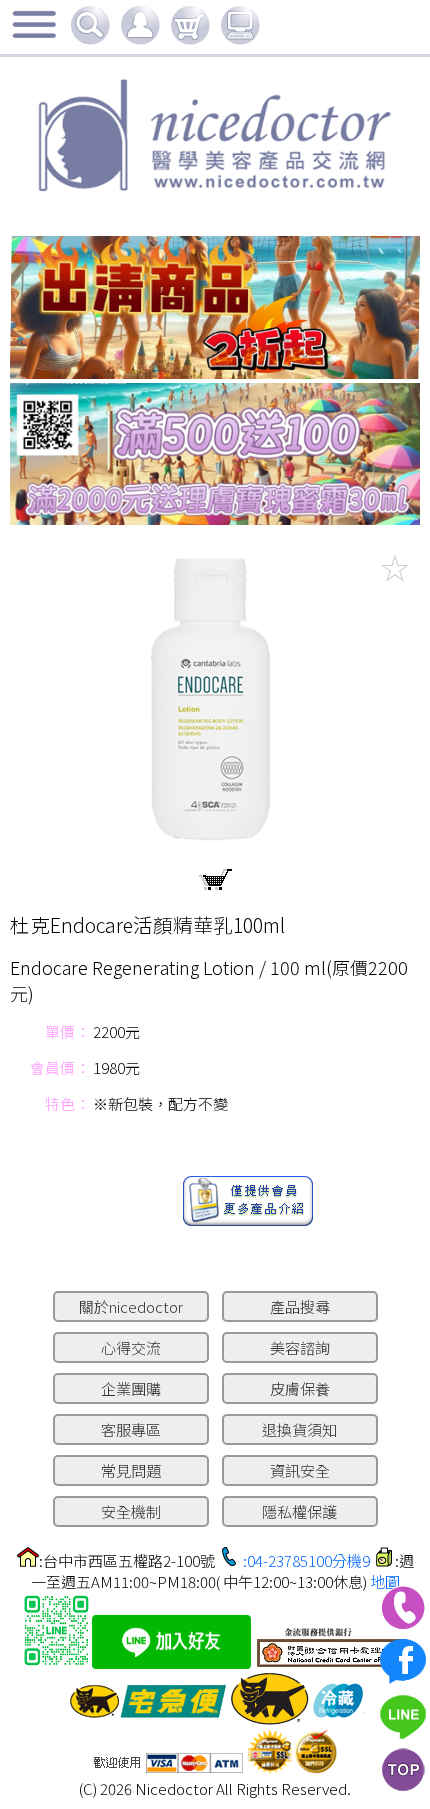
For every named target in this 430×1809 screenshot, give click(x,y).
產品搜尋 (300, 1306)
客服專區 (131, 1429)
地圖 (385, 1581)
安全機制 (131, 1511)
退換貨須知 (299, 1429)
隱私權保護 (299, 1511)
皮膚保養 (300, 1388)
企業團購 (131, 1388)
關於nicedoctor (131, 1306)
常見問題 (131, 1470)
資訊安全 (300, 1470)
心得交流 (131, 1347)
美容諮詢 (300, 1347)
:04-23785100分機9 (306, 1560)
